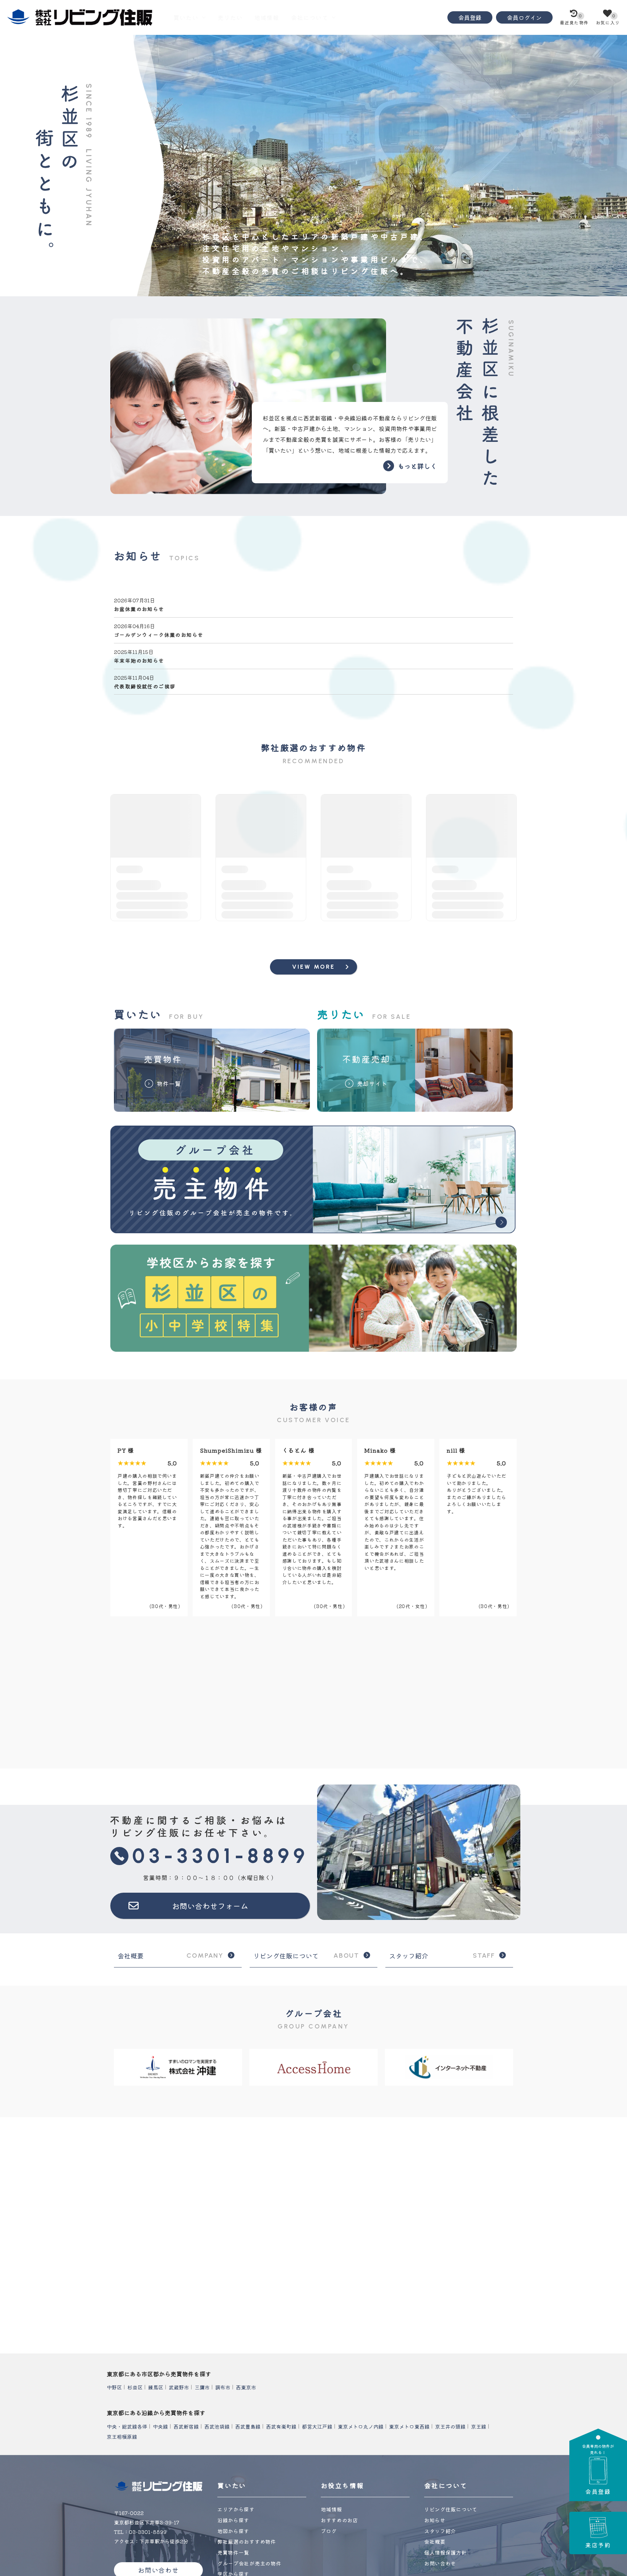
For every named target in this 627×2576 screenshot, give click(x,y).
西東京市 (246, 2387)
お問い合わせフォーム (210, 1906)
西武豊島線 (248, 2426)
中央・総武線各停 (127, 2426)
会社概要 (171, 1956)
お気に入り (608, 19)
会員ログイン (524, 17)
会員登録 (470, 17)
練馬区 (156, 2387)
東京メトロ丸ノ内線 (361, 2426)
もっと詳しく (417, 466)
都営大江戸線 (317, 2426)
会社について (310, 17)
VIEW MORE (314, 967)
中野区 (114, 2387)
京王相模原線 (122, 2436)
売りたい (230, 17)
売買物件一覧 (233, 2552)
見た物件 (574, 19)
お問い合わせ (440, 2563)
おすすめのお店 (339, 2520)
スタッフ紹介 (442, 1956)
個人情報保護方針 (446, 2552)
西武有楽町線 (281, 2426)
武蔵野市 (179, 2387)
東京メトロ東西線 (409, 2426)
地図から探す (233, 2531)
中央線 (160, 2426)
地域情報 (267, 17)
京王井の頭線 (450, 2426)
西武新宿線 (186, 2426)
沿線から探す (233, 2520)
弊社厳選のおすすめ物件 (247, 2542)
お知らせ (435, 2520)
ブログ (329, 2531)
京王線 (479, 2426)
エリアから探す (236, 2509)
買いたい (186, 17)
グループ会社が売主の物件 (249, 2563)
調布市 (223, 2387)
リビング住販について (306, 1956)
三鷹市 (202, 2387)
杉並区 (135, 2387)
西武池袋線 (217, 2426)
